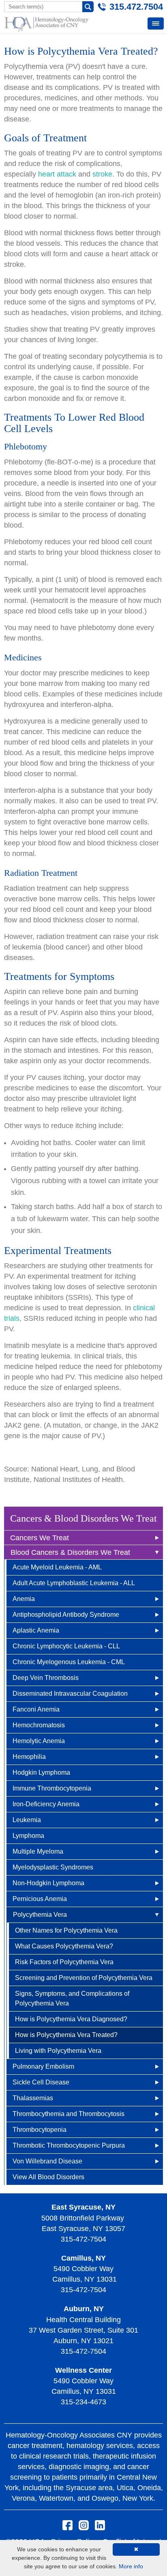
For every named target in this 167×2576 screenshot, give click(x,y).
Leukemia (27, 1820)
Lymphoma (28, 1836)
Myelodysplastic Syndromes (53, 1867)
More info (131, 2566)
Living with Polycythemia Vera (58, 2051)
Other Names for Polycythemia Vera (66, 1930)
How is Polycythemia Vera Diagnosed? (71, 2019)
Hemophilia (29, 1757)
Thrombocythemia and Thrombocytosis (69, 2114)
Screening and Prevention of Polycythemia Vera (84, 1978)
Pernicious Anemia (40, 1899)
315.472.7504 (136, 7)
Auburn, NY (84, 2309)
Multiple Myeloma (38, 1851)
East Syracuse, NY (83, 2207)
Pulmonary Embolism (43, 2066)
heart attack (57, 174)
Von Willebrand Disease (47, 2161)
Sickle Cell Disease (41, 2082)
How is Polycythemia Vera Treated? (66, 2035)
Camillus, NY (83, 2258)
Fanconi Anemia (36, 1709)
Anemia (24, 1599)
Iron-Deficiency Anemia (46, 1804)
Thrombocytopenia (40, 2130)
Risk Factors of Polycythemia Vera (64, 1962)
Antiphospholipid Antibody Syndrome (66, 1615)
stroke (102, 174)
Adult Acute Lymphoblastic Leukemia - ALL (74, 1583)
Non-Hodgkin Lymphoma (48, 1883)
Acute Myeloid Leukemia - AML (57, 1567)
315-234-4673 (83, 2402)
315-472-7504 (83, 2239)
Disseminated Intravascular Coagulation (70, 1694)
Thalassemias (33, 2098)
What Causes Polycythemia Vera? (64, 1946)
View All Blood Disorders (48, 2177)
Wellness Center (83, 2370)
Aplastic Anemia (36, 1630)
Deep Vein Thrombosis (46, 1678)
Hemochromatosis (39, 1725)
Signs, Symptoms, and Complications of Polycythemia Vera (72, 1998)
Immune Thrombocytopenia (52, 1788)
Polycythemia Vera (40, 1915)
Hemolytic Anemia (39, 1741)
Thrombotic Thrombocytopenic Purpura (69, 2145)
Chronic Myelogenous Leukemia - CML (69, 1662)
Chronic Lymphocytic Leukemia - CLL (66, 1646)
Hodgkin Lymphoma (41, 1772)
